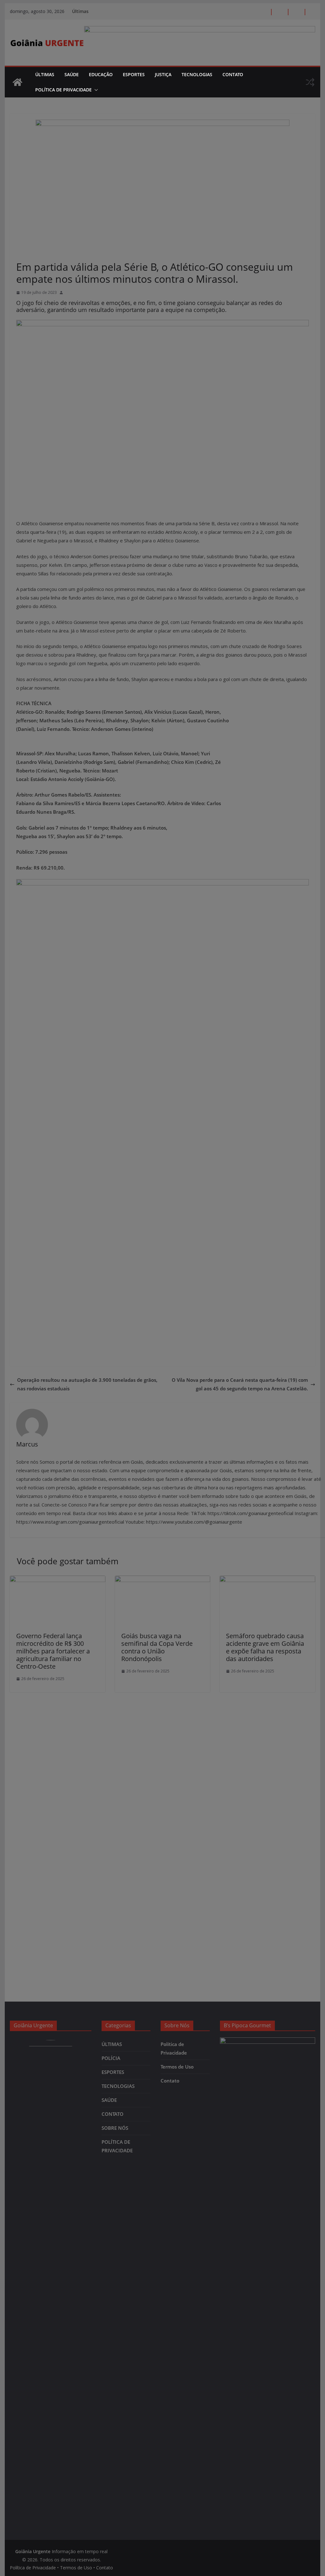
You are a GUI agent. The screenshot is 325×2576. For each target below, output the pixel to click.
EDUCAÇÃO (101, 74)
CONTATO (233, 74)
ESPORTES (134, 74)
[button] (95, 90)
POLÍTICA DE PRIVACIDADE (63, 90)
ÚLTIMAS (45, 74)
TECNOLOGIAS (197, 74)
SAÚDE (72, 74)
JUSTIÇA (163, 74)
